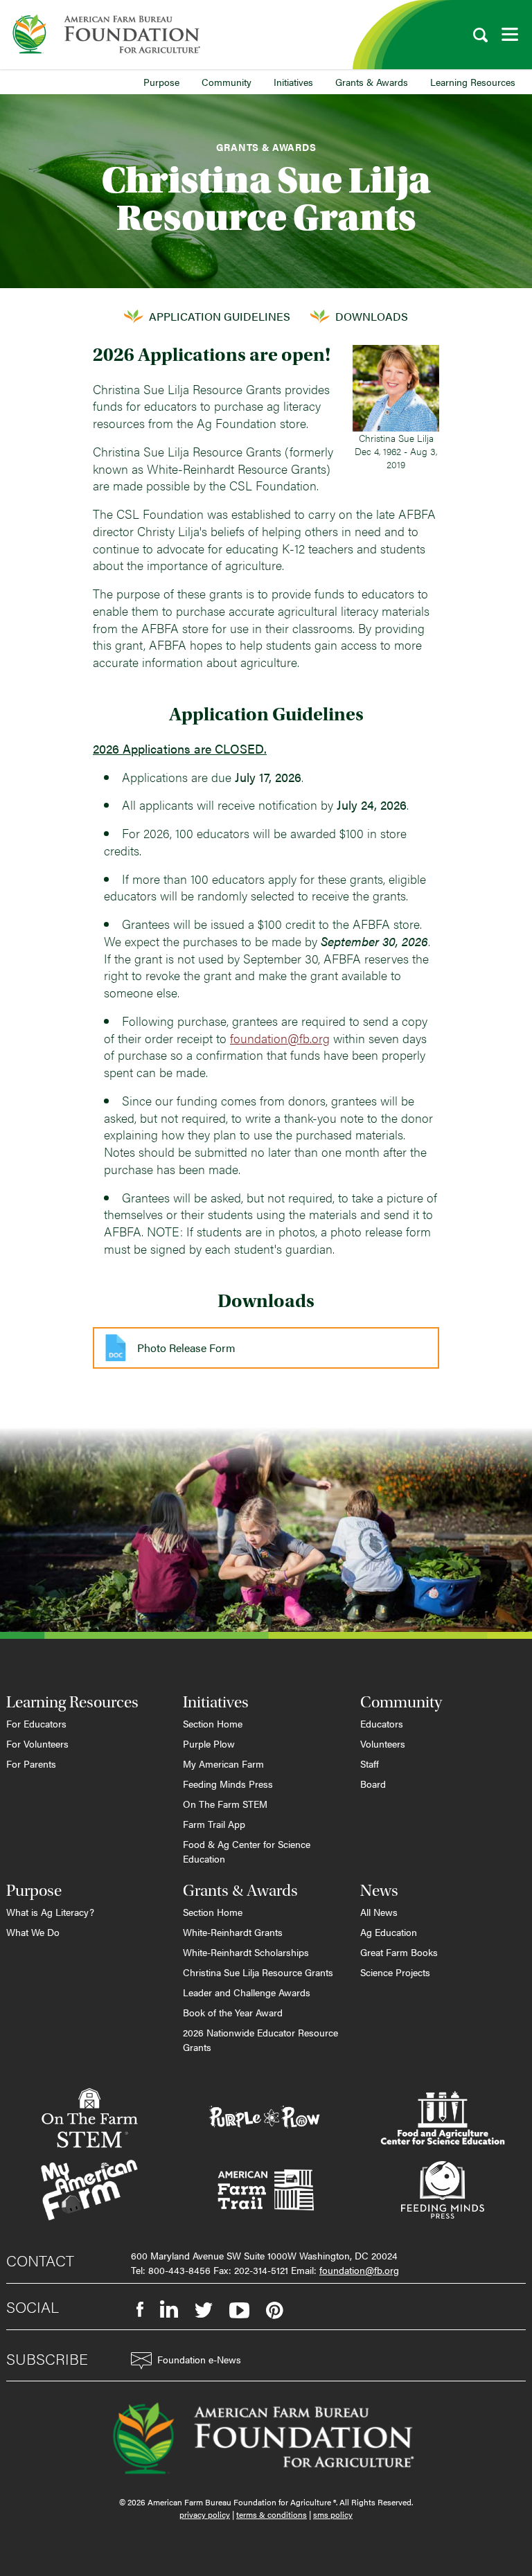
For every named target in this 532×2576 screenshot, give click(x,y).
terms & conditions (272, 2514)
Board (373, 1784)
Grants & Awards (372, 82)
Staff (370, 1764)
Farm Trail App (214, 1824)
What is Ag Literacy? (50, 1912)
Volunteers (383, 1743)
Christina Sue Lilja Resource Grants (258, 1972)
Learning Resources (473, 82)
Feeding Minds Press (228, 1784)
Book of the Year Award (233, 2012)
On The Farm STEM (225, 1804)
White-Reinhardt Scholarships (246, 1952)
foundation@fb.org (280, 1038)
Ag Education (389, 1932)
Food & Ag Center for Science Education (247, 1851)
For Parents (31, 1764)
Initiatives (293, 82)
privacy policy (205, 2514)
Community (227, 82)
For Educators (36, 1723)
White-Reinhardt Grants (233, 1932)
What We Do (33, 1932)
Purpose (161, 82)
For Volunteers (37, 1743)
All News (379, 1912)
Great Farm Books (399, 1952)
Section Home (213, 1723)
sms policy (333, 2514)
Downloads (372, 316)
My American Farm (223, 1764)
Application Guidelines (220, 316)
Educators (382, 1723)
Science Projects (395, 1972)
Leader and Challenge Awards (247, 1992)
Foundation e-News (199, 2359)
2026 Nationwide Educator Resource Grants (260, 2040)
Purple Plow (209, 1743)
